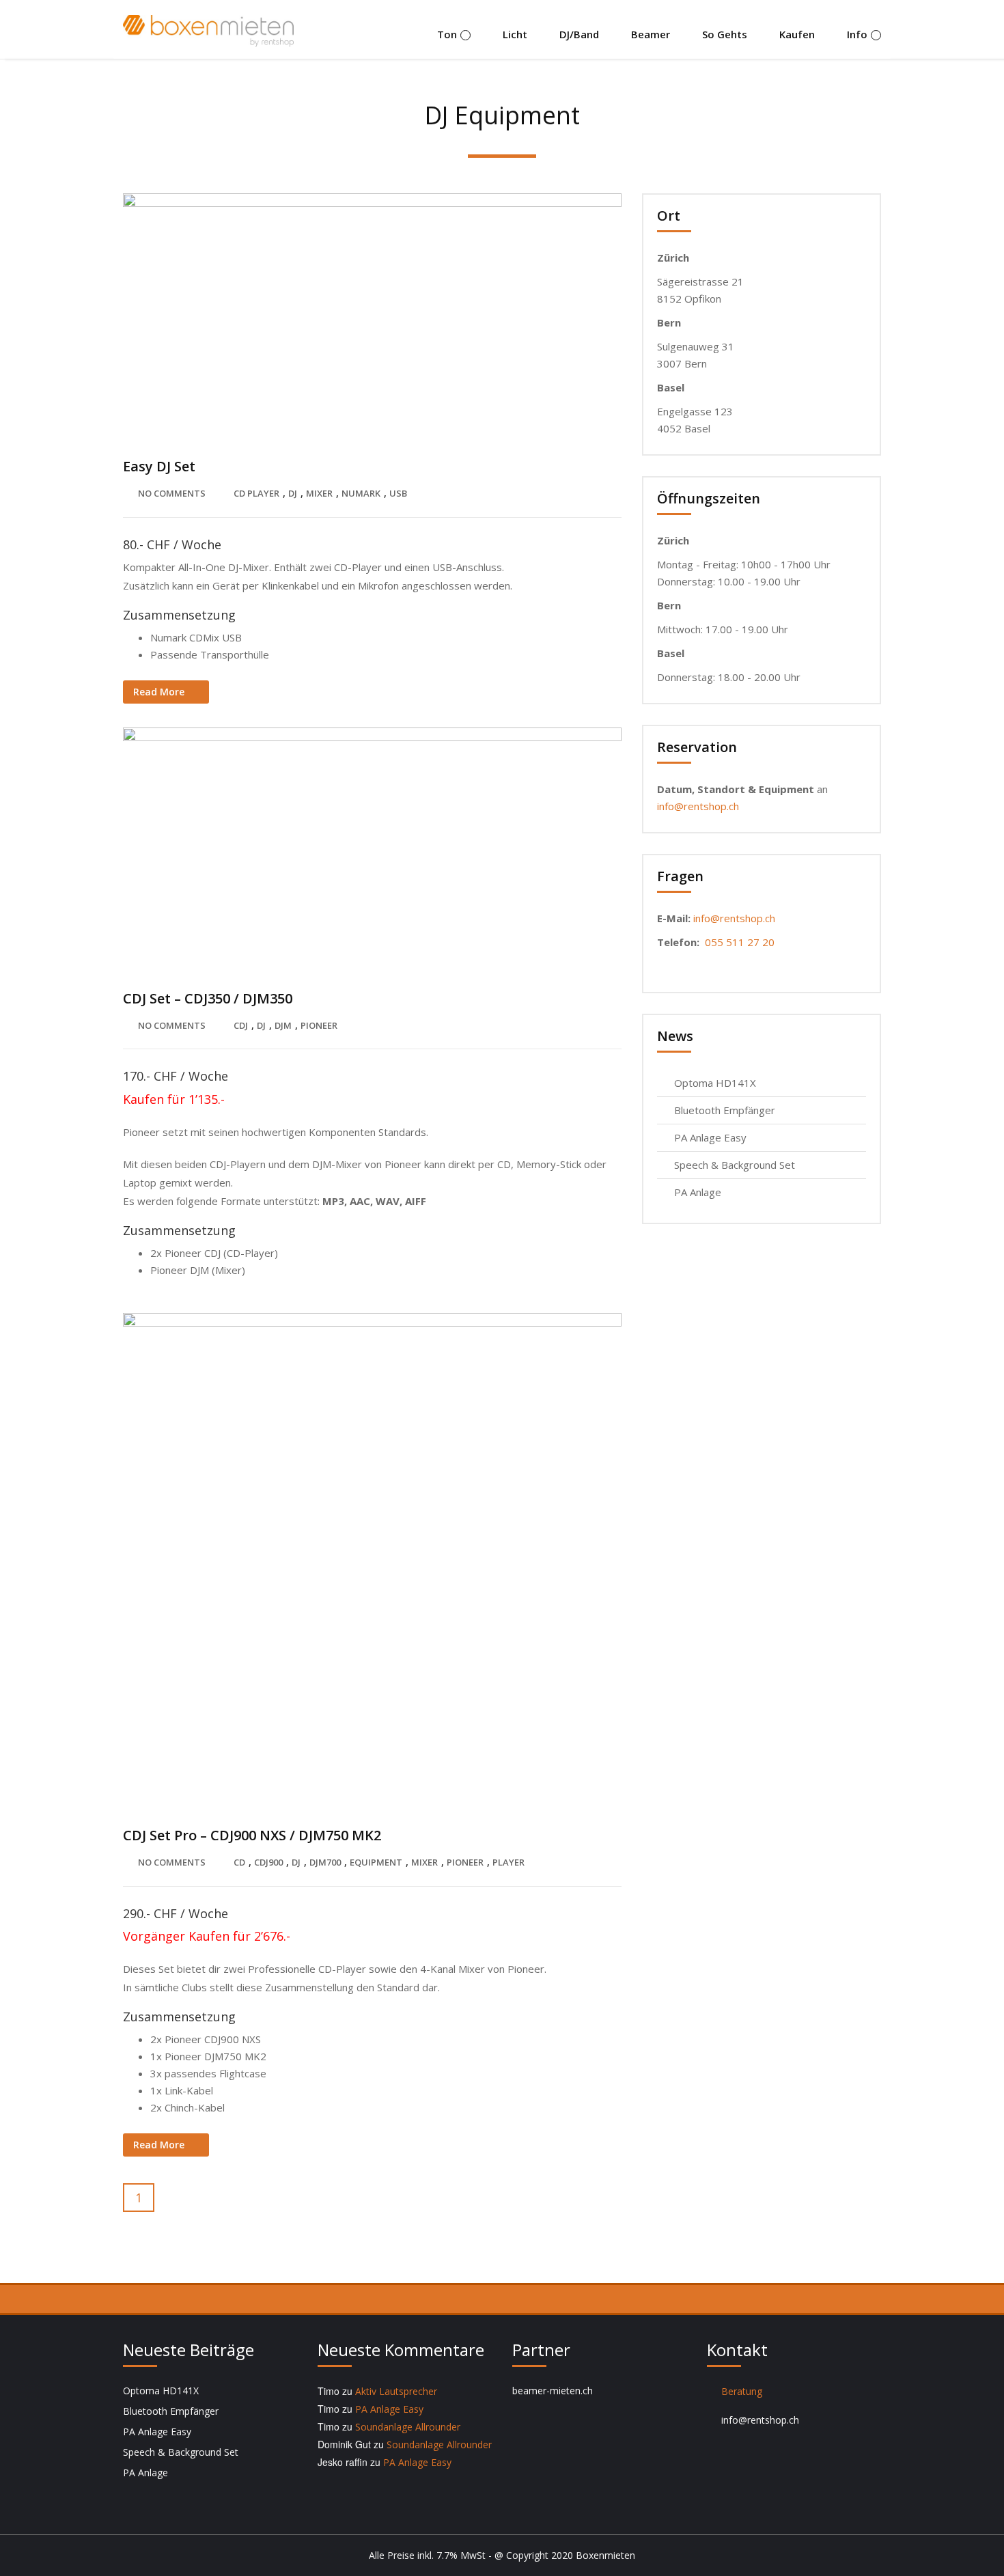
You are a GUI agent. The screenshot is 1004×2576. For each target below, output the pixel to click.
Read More (159, 692)
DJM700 (325, 1862)
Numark (361, 493)
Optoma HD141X (715, 1083)
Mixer (319, 493)
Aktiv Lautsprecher (396, 2391)
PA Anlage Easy (710, 1137)
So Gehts (725, 34)
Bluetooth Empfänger (725, 1110)
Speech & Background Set (735, 1165)
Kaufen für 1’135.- (174, 1099)
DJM (283, 1025)
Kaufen (797, 34)
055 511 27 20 (740, 942)
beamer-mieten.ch (553, 2391)
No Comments (172, 493)
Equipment (376, 1862)
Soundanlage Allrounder (408, 2427)
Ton (447, 34)
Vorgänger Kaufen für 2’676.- (207, 1936)
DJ (293, 493)
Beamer (651, 34)
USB (398, 493)
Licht (515, 34)
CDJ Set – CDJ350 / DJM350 (208, 998)
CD (239, 1862)
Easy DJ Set (159, 466)
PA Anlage (698, 1192)
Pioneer (319, 1025)
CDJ (241, 1025)
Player (508, 1862)
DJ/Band (579, 34)
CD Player (256, 493)
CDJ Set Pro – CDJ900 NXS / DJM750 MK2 (252, 1835)
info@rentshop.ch (698, 806)
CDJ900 (268, 1862)
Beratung (742, 2391)
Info (857, 34)
